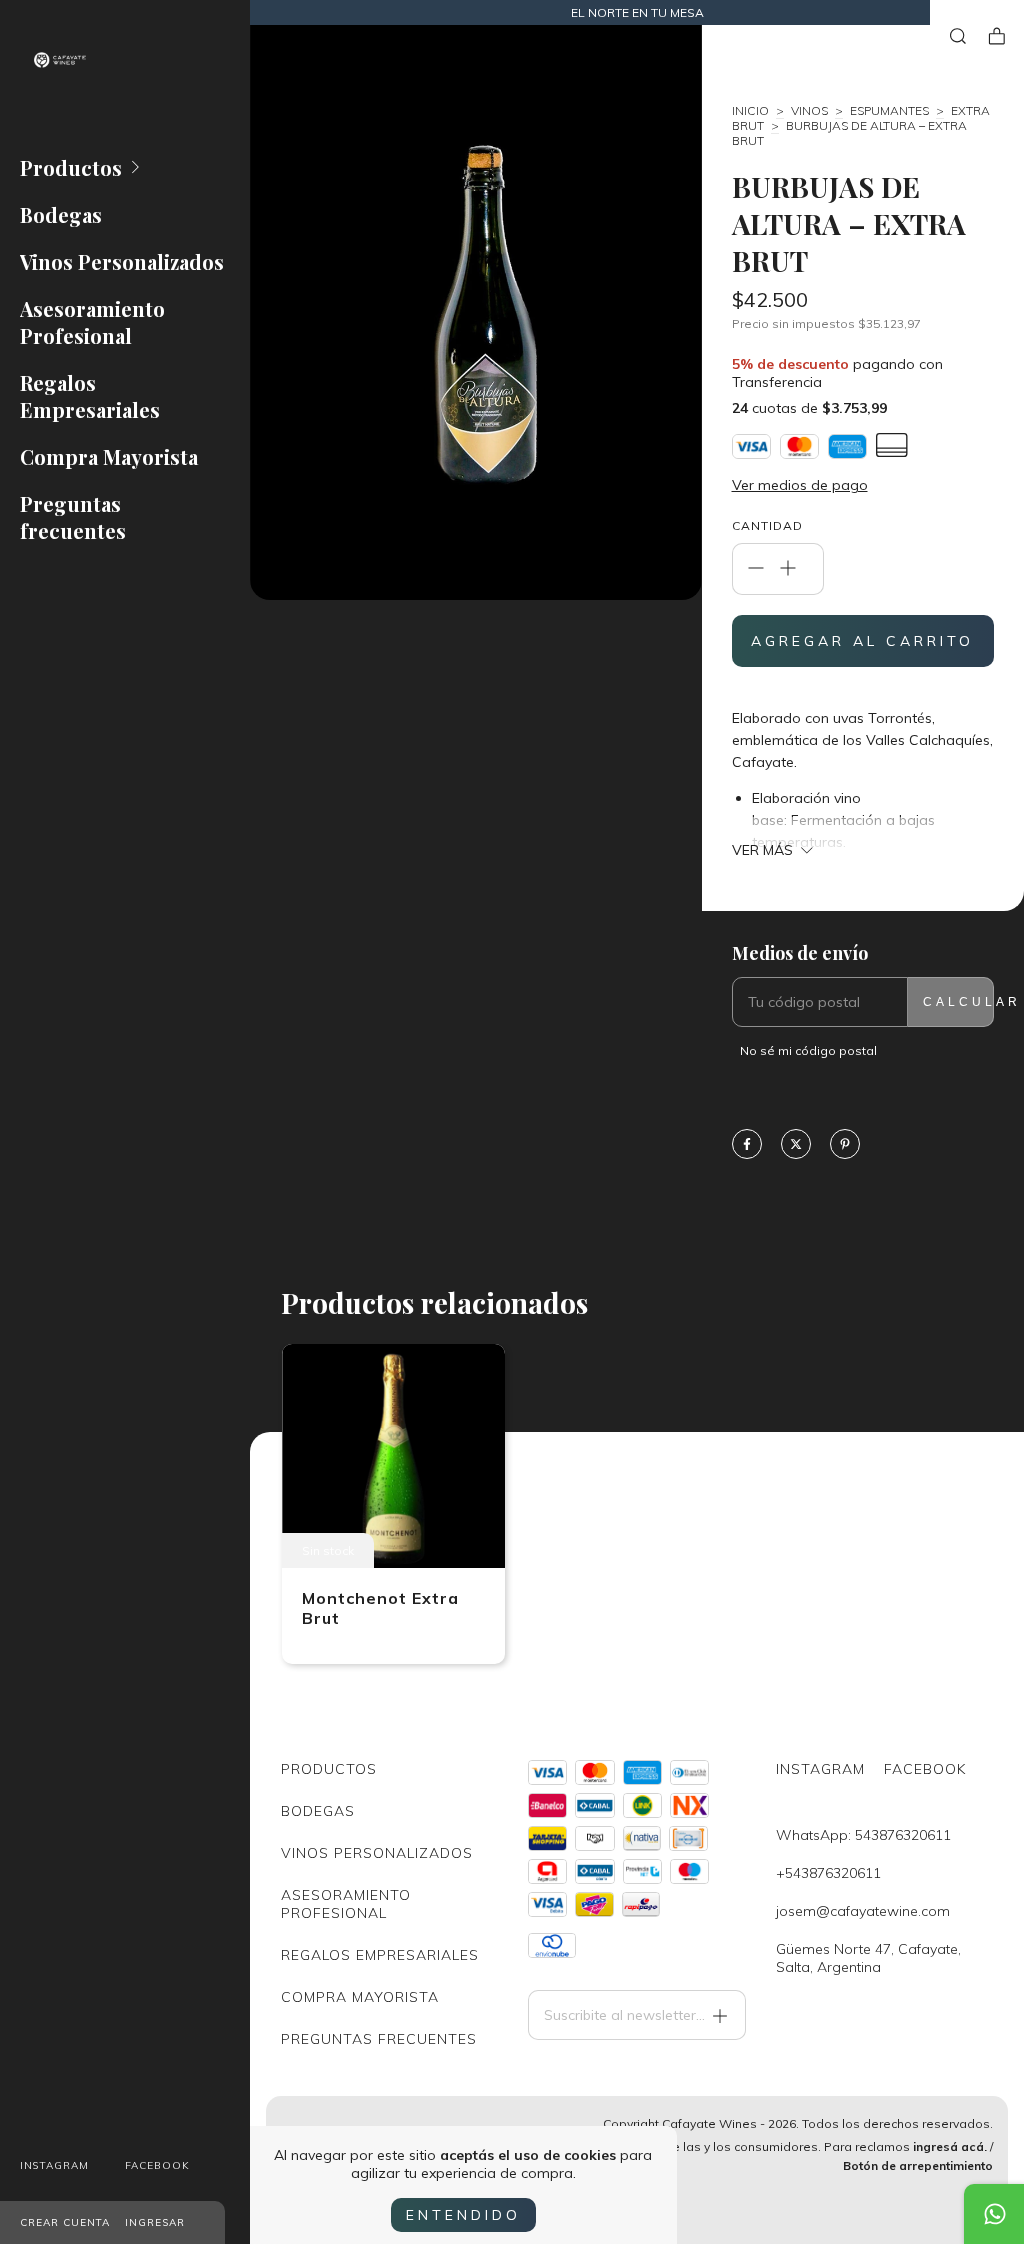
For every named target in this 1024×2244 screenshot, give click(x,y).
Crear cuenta (65, 2222)
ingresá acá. (950, 2146)
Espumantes (889, 110)
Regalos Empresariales (90, 396)
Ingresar (155, 2222)
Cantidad (767, 525)
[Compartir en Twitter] (796, 1145)
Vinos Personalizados (122, 261)
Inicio (750, 110)
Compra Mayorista (109, 456)
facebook (157, 2165)
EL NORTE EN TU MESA (637, 12)
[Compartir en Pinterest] (845, 1145)
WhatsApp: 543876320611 (863, 1835)
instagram (54, 2165)
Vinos (809, 110)
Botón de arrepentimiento (918, 2165)
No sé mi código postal (808, 1050)
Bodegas (61, 214)
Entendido (463, 2215)
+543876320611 (828, 1873)
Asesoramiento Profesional (92, 322)
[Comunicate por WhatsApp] (994, 2214)
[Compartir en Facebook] (747, 1145)
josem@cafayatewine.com (863, 1911)
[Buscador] (958, 36)
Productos (71, 167)
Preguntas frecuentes (73, 517)
